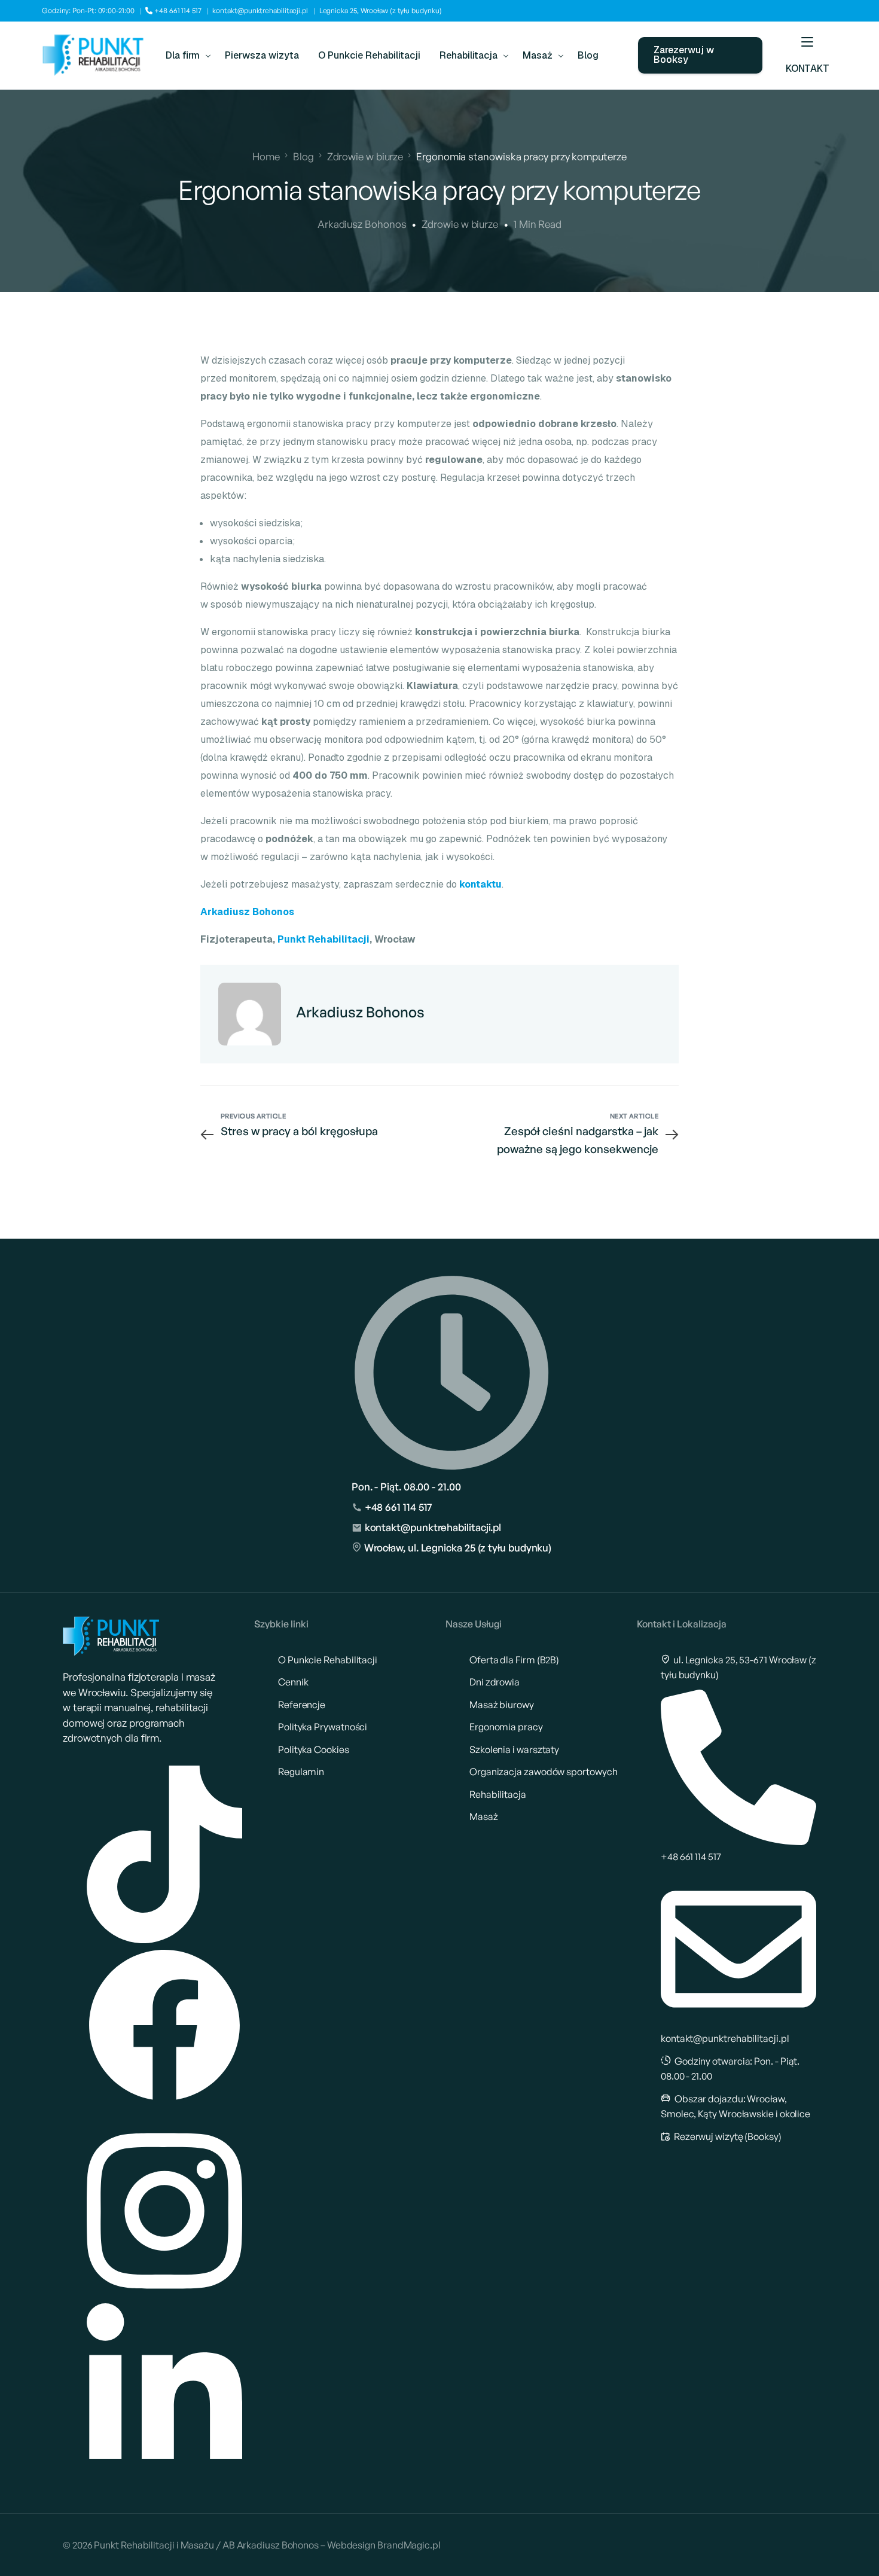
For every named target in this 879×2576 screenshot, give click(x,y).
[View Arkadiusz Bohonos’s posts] (250, 1014)
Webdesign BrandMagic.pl (384, 2545)
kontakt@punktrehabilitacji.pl (260, 10)
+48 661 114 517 (177, 10)
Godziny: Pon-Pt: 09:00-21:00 (88, 10)
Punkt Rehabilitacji (323, 939)
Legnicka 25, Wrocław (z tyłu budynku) (381, 10)
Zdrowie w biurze (460, 224)
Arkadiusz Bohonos (362, 224)
